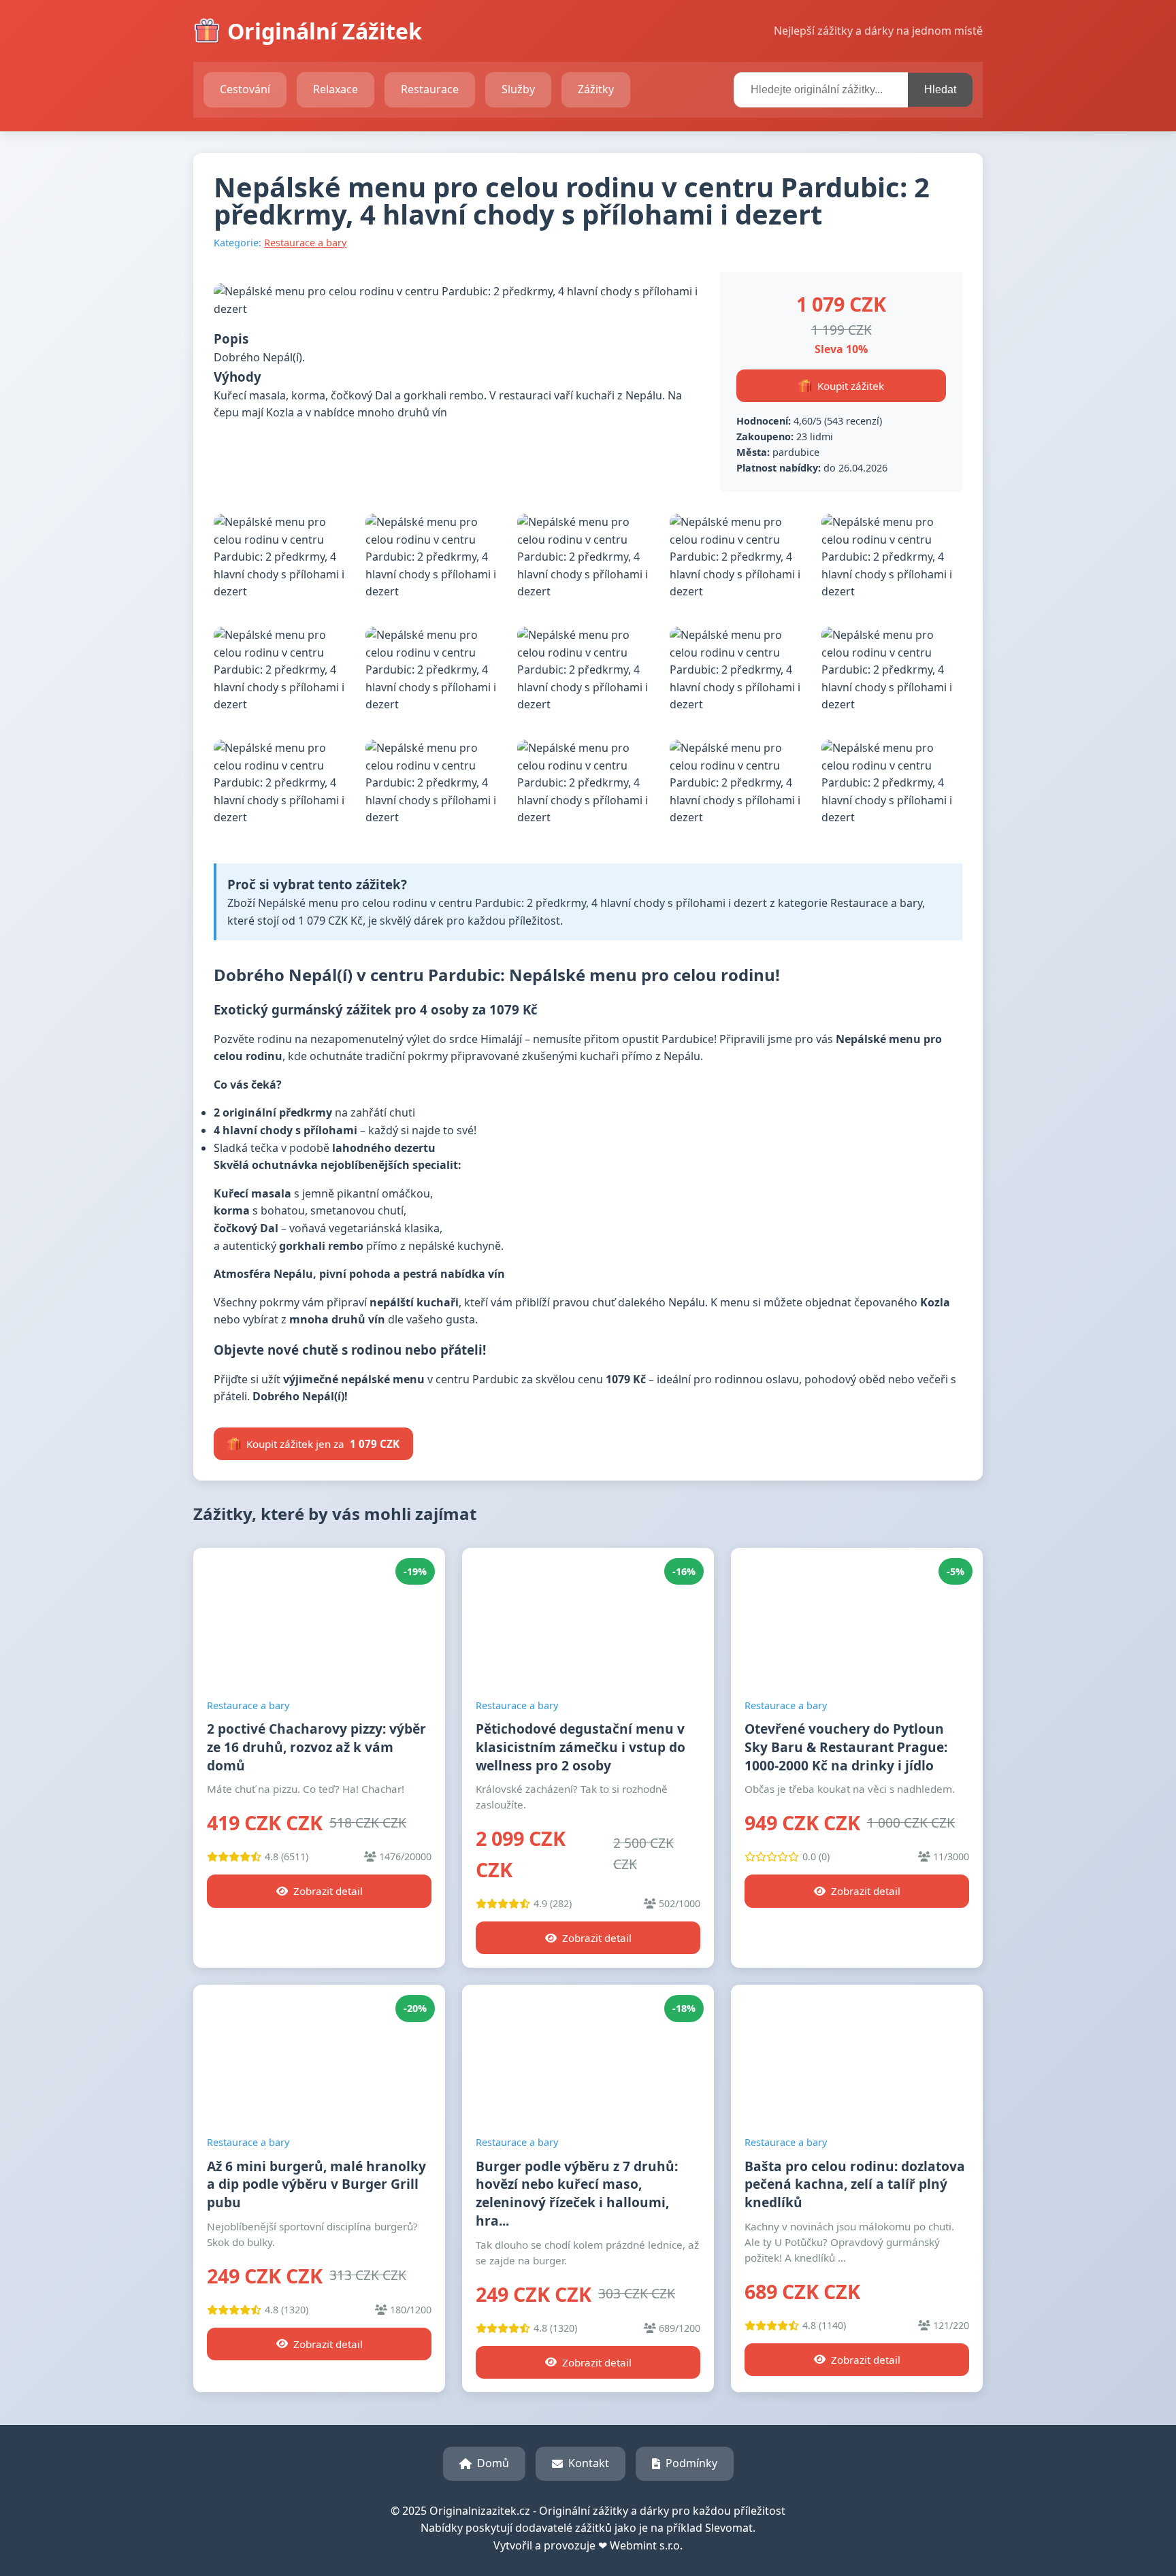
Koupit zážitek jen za (323, 1444)
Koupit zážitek (851, 386)
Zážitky (596, 89)
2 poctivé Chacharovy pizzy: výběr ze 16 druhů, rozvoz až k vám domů (316, 1747)
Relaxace (336, 89)
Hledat (940, 89)
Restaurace (430, 89)
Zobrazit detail (328, 1891)
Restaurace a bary (305, 243)
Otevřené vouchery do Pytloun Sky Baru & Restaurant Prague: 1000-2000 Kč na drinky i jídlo (846, 1747)
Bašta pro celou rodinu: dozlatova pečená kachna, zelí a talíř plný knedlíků (855, 2184)
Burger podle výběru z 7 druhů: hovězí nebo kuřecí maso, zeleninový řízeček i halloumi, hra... (577, 2194)
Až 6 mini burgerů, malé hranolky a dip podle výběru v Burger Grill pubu (316, 2184)
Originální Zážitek (325, 31)
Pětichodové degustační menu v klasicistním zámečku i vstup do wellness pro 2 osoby (581, 1747)
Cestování (245, 89)
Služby (518, 89)
